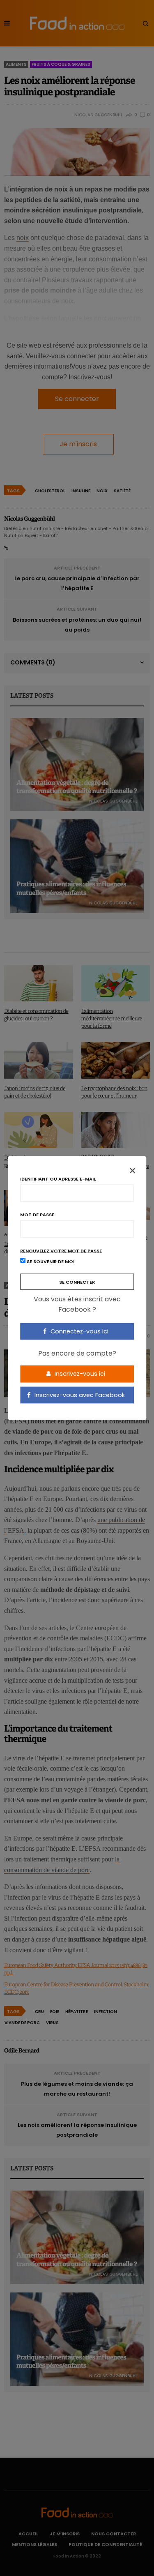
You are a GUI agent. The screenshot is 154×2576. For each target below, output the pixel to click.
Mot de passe (37, 1214)
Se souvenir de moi (50, 1261)
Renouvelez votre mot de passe (61, 1251)
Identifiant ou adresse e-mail (58, 1179)
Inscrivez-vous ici (79, 1374)
